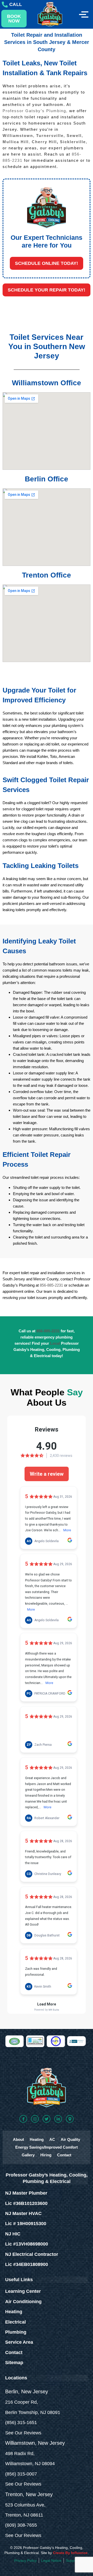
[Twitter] (47, 2119)
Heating (37, 2139)
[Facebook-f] (23, 2119)
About (18, 2139)
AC (52, 2139)
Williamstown (18, 136)
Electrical (16, 2322)
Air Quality (70, 2139)
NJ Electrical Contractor (32, 2254)
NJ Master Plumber (26, 2193)
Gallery (28, 2155)
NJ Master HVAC (23, 2213)
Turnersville (50, 136)
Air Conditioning (23, 2302)
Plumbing (16, 2332)
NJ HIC (13, 2234)
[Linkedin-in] (58, 2119)
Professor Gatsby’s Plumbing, (35, 111)
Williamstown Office (47, 383)
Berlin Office (47, 479)
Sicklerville (73, 142)
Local (56, 1343)
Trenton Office (47, 575)
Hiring (46, 2155)
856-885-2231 (51, 1285)
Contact (64, 2155)
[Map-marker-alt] (70, 2119)
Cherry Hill (44, 142)
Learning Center (23, 2291)
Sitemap (14, 2363)
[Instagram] (35, 2119)
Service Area (19, 2342)
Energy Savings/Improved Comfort (47, 2147)
